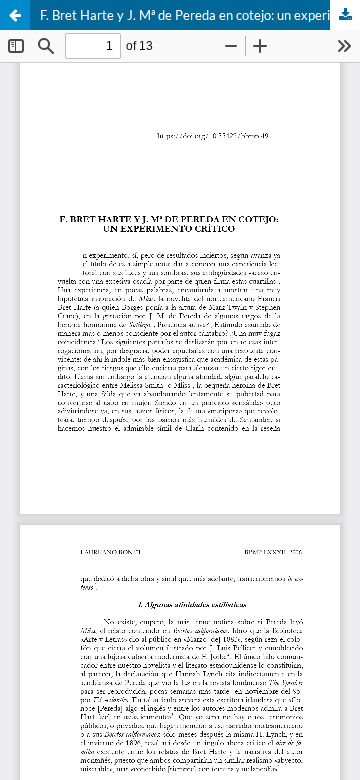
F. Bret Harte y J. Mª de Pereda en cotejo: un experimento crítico (200, 15)
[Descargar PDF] (345, 15)
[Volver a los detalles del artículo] (15, 15)
